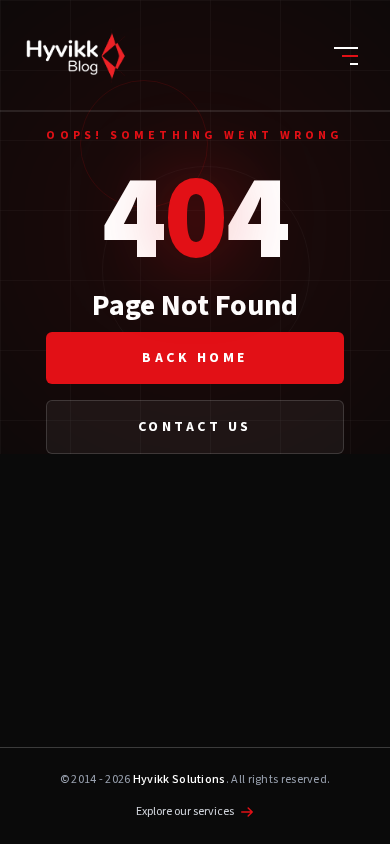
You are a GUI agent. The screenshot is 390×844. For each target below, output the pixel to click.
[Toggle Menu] (346, 56)
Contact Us (195, 427)
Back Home (195, 358)
